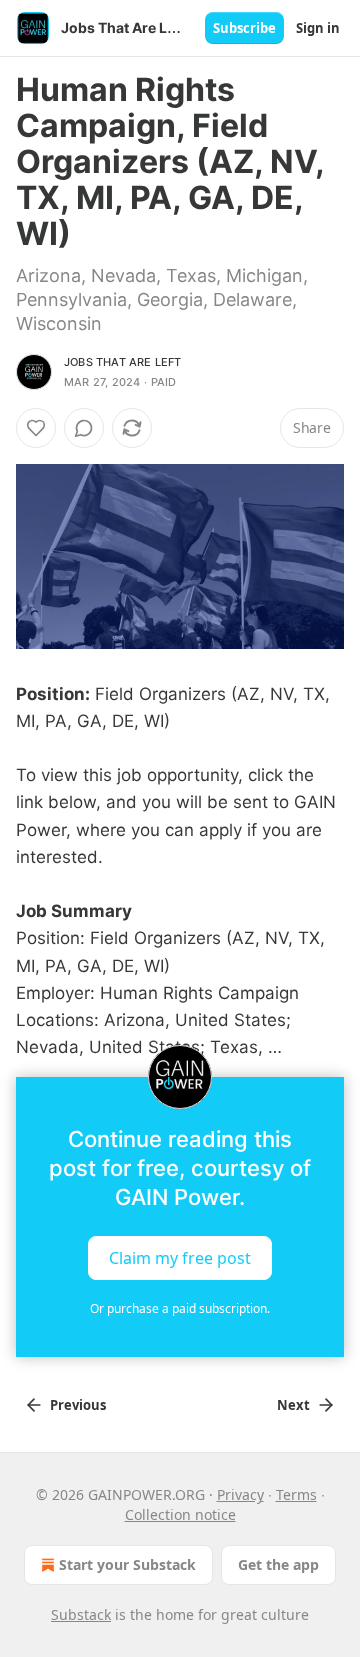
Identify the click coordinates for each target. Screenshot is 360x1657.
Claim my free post (180, 1258)
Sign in (318, 28)
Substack (81, 1614)
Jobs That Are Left (123, 362)
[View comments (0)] (84, 428)
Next (293, 1405)
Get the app (278, 1564)
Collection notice (180, 1514)
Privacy (240, 1494)
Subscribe (244, 28)
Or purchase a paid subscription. (180, 1308)
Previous (78, 1405)
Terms (296, 1494)
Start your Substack (127, 1564)
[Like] (36, 428)
